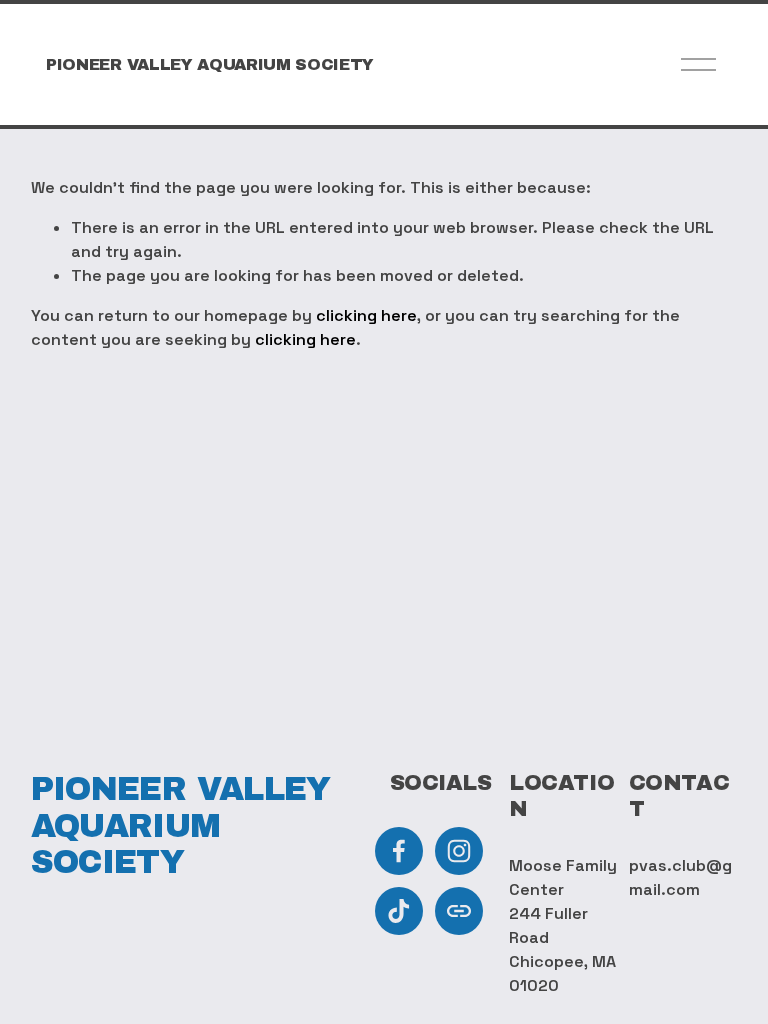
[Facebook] (399, 851)
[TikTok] (399, 911)
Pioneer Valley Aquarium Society (210, 64)
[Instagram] (459, 851)
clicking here (366, 315)
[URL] (459, 911)
